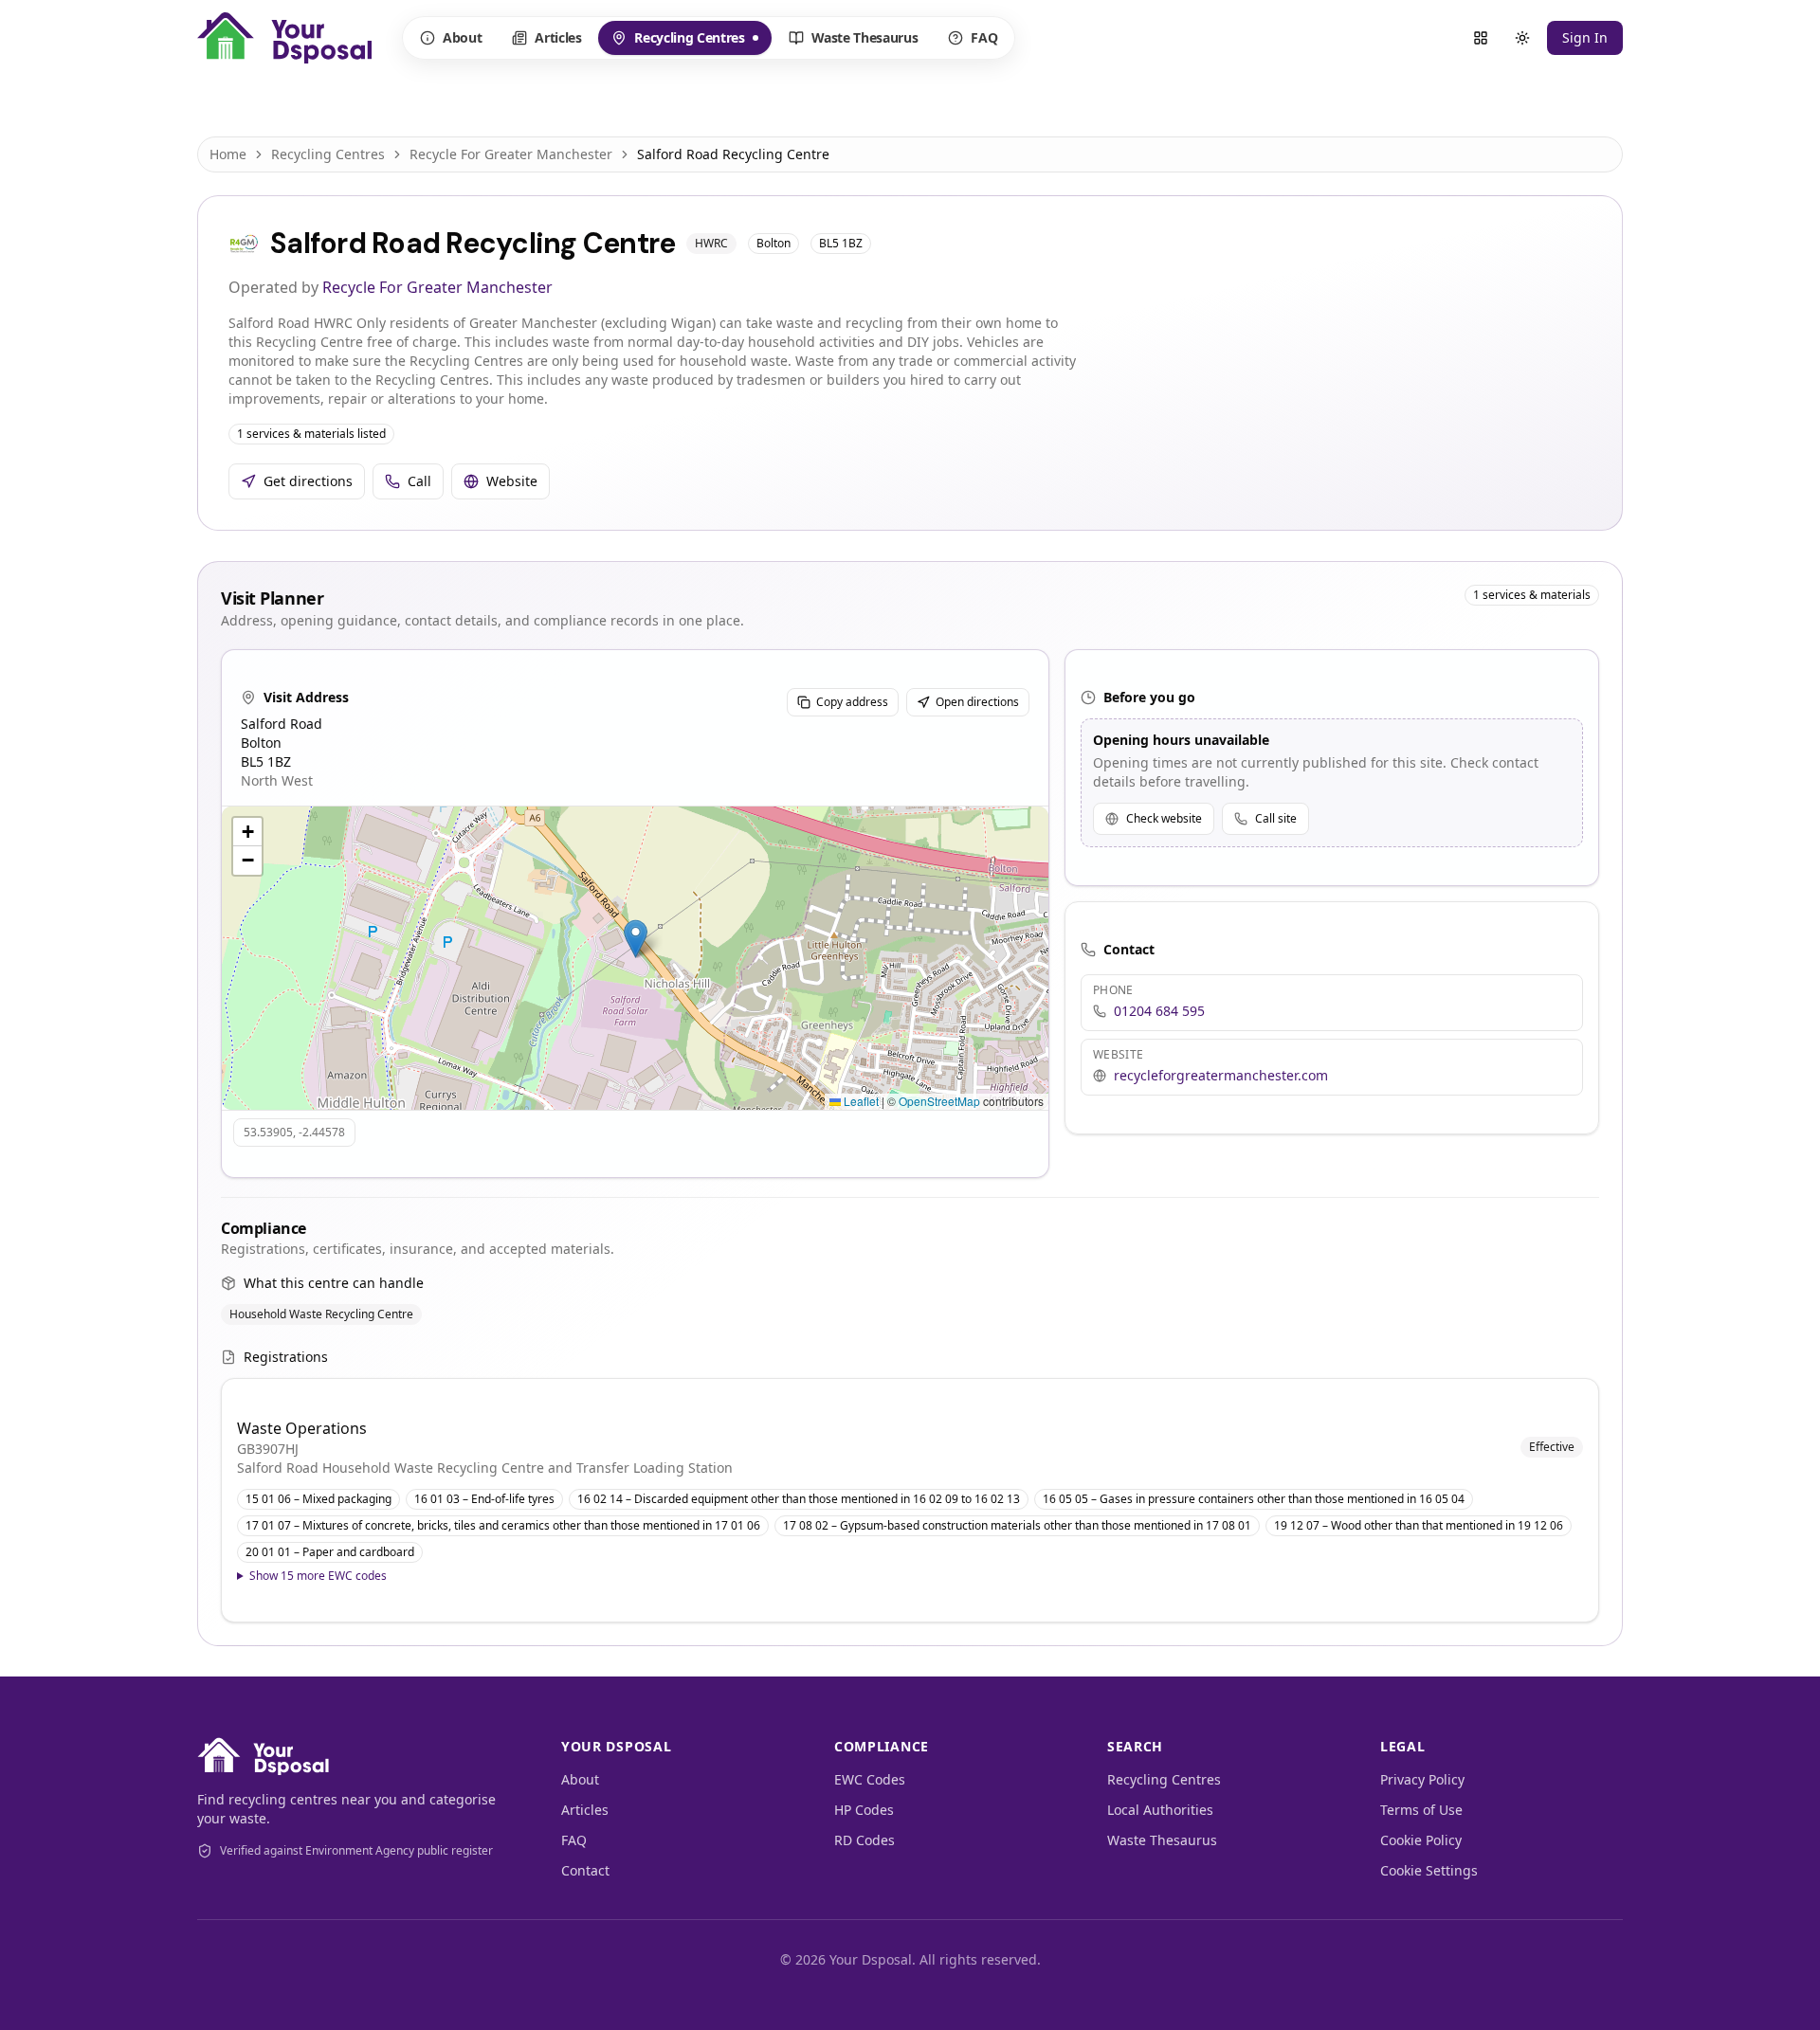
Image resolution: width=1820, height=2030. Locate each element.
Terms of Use (1421, 1810)
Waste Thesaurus (865, 37)
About (462, 37)
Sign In (1585, 37)
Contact (585, 1870)
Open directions (977, 702)
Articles (558, 37)
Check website (1164, 818)
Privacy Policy (1422, 1779)
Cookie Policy (1421, 1840)
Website (512, 481)
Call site (1276, 818)
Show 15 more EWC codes (318, 1576)
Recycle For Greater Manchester (511, 154)
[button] (636, 939)
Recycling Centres (677, 42)
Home (228, 154)
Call (419, 481)
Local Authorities (1160, 1810)
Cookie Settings (1429, 1870)
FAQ (984, 37)
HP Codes (864, 1810)
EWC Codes (870, 1779)
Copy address (852, 702)
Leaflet (860, 1101)
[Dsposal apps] (1481, 38)
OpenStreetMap (939, 1101)
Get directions (308, 481)
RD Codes (864, 1840)
